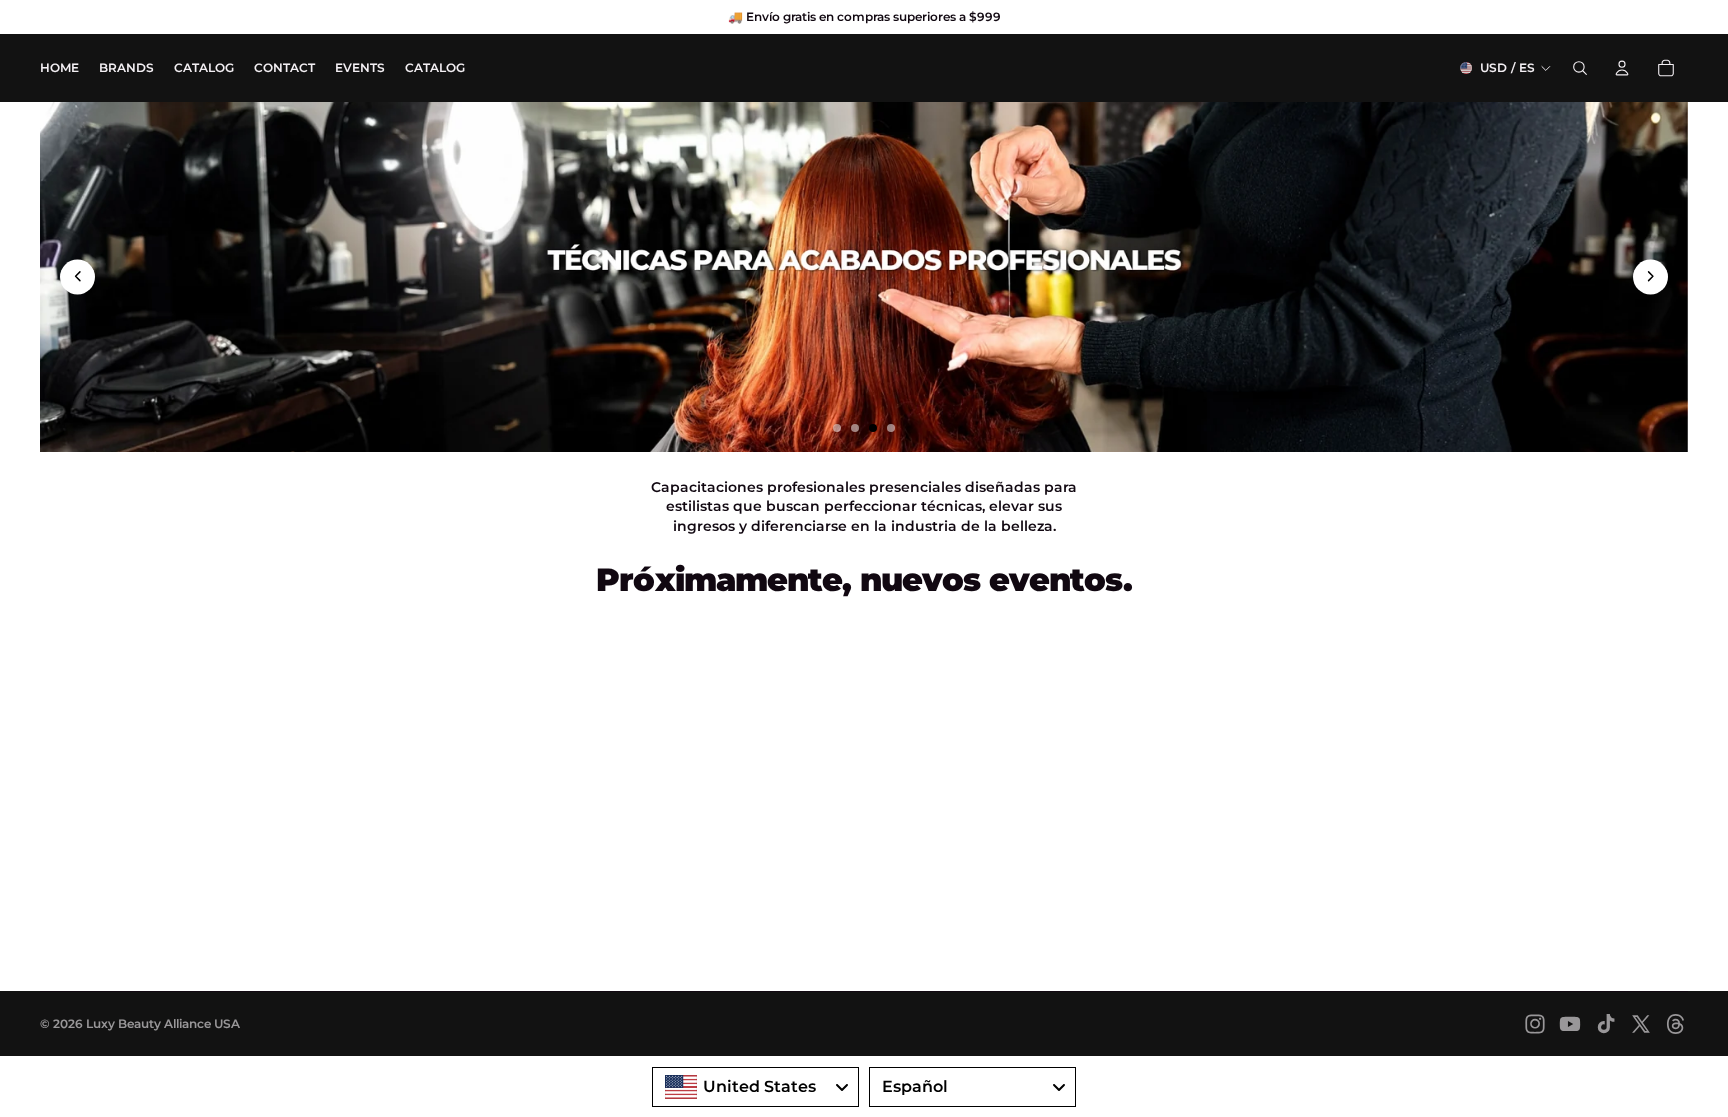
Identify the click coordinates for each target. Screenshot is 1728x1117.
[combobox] (755, 1087)
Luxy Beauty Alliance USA (163, 1023)
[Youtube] (1570, 1024)
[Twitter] (1641, 1024)
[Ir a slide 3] (873, 428)
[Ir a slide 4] (891, 428)
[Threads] (1676, 1024)
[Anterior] (77, 276)
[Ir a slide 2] (855, 428)
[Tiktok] (1606, 1024)
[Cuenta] (1622, 68)
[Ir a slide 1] (837, 428)
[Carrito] (1666, 68)
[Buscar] (1580, 68)
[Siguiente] (1650, 276)
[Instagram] (1535, 1024)
